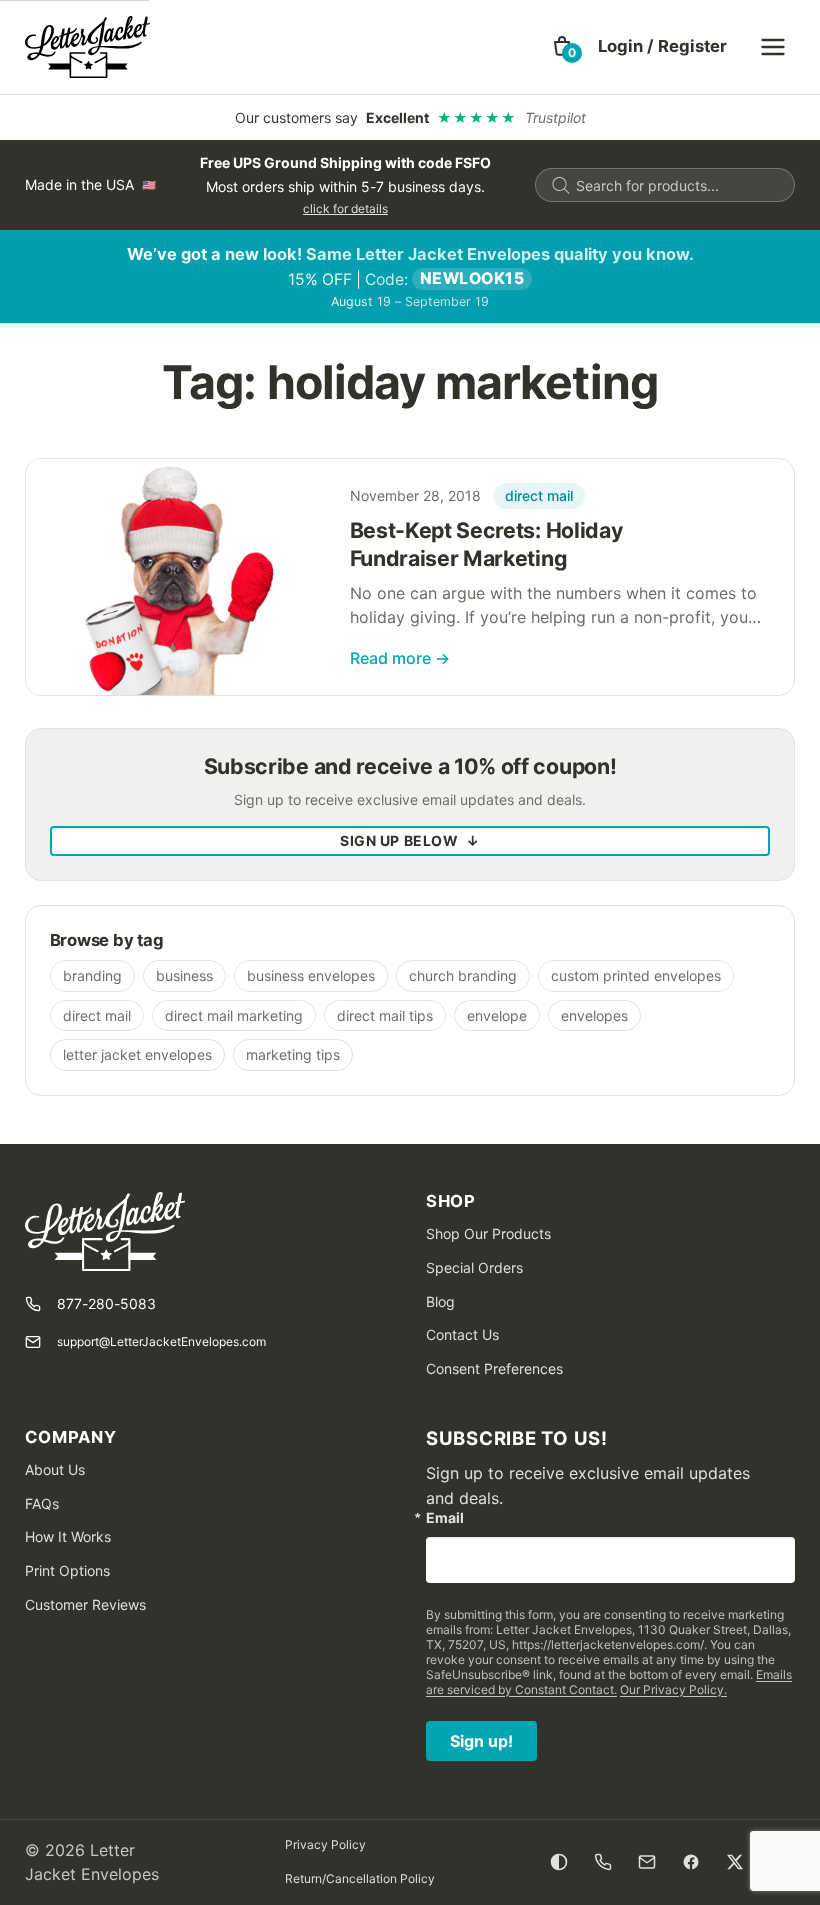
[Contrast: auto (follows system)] (559, 1862)
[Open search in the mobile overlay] (665, 185)
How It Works (68, 1536)
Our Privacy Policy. (673, 1689)
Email (445, 1518)
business (184, 975)
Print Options (67, 1570)
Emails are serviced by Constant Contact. (609, 1682)
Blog (440, 1301)
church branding (463, 975)
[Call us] (603, 1862)
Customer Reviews (85, 1604)
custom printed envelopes (636, 975)
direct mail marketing (234, 1015)
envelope (497, 1015)
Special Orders (474, 1267)
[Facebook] (691, 1862)
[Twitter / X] (735, 1862)
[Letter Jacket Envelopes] (87, 47)
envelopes (594, 1015)
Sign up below (410, 840)
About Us (55, 1469)
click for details (345, 208)
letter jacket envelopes (137, 1054)
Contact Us (462, 1334)
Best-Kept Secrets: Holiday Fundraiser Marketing (487, 544)
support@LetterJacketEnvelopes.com (161, 1341)
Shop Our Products (488, 1233)
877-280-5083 (106, 1303)
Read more (400, 658)
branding (92, 975)
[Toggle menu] (773, 47)
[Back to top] (779, 1862)
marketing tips (293, 1054)
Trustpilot (555, 117)
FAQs (42, 1503)
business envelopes (311, 975)
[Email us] (647, 1862)
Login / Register (662, 46)
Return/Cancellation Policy (360, 1878)
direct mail (539, 495)
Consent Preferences (494, 1368)
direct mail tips (385, 1015)
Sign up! (481, 1741)
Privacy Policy (325, 1844)
